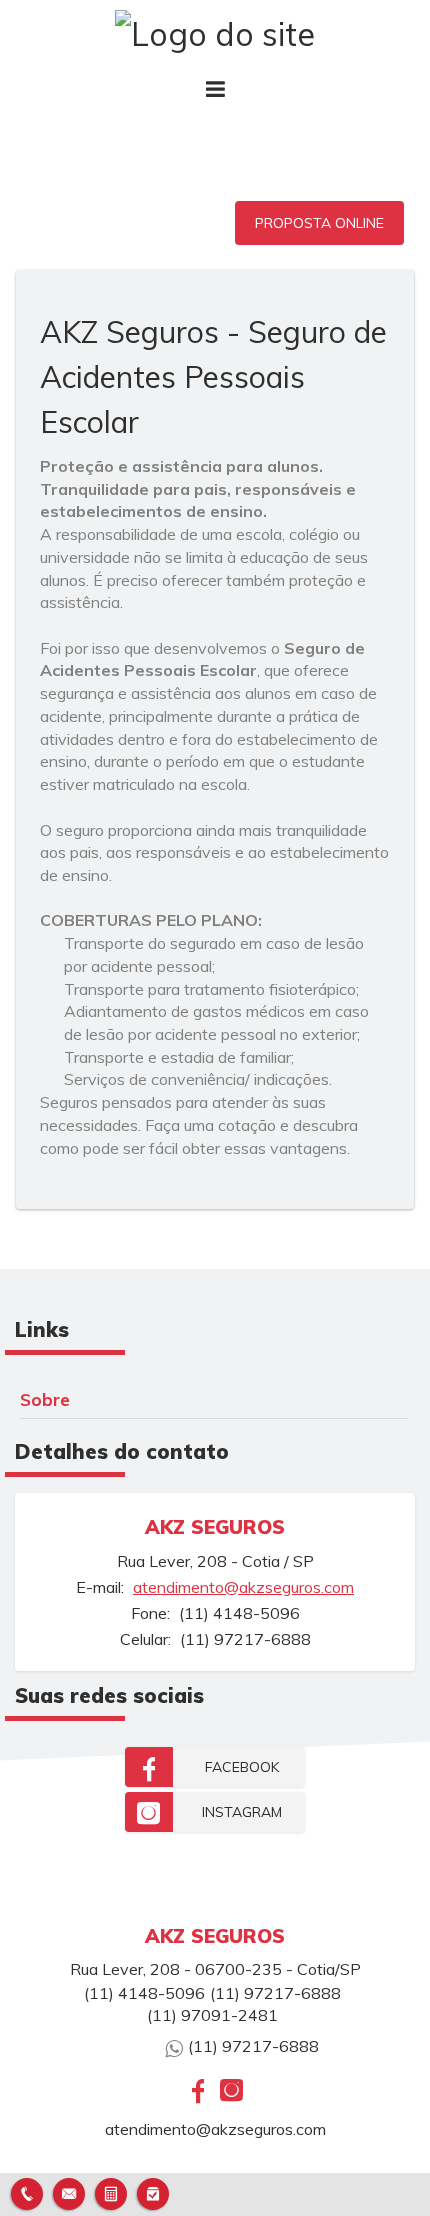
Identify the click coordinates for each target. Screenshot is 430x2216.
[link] (215, 1767)
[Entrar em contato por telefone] (27, 2194)
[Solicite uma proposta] (111, 2191)
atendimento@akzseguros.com (243, 1587)
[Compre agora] (153, 2191)
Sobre (45, 1399)
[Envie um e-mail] (69, 2191)
